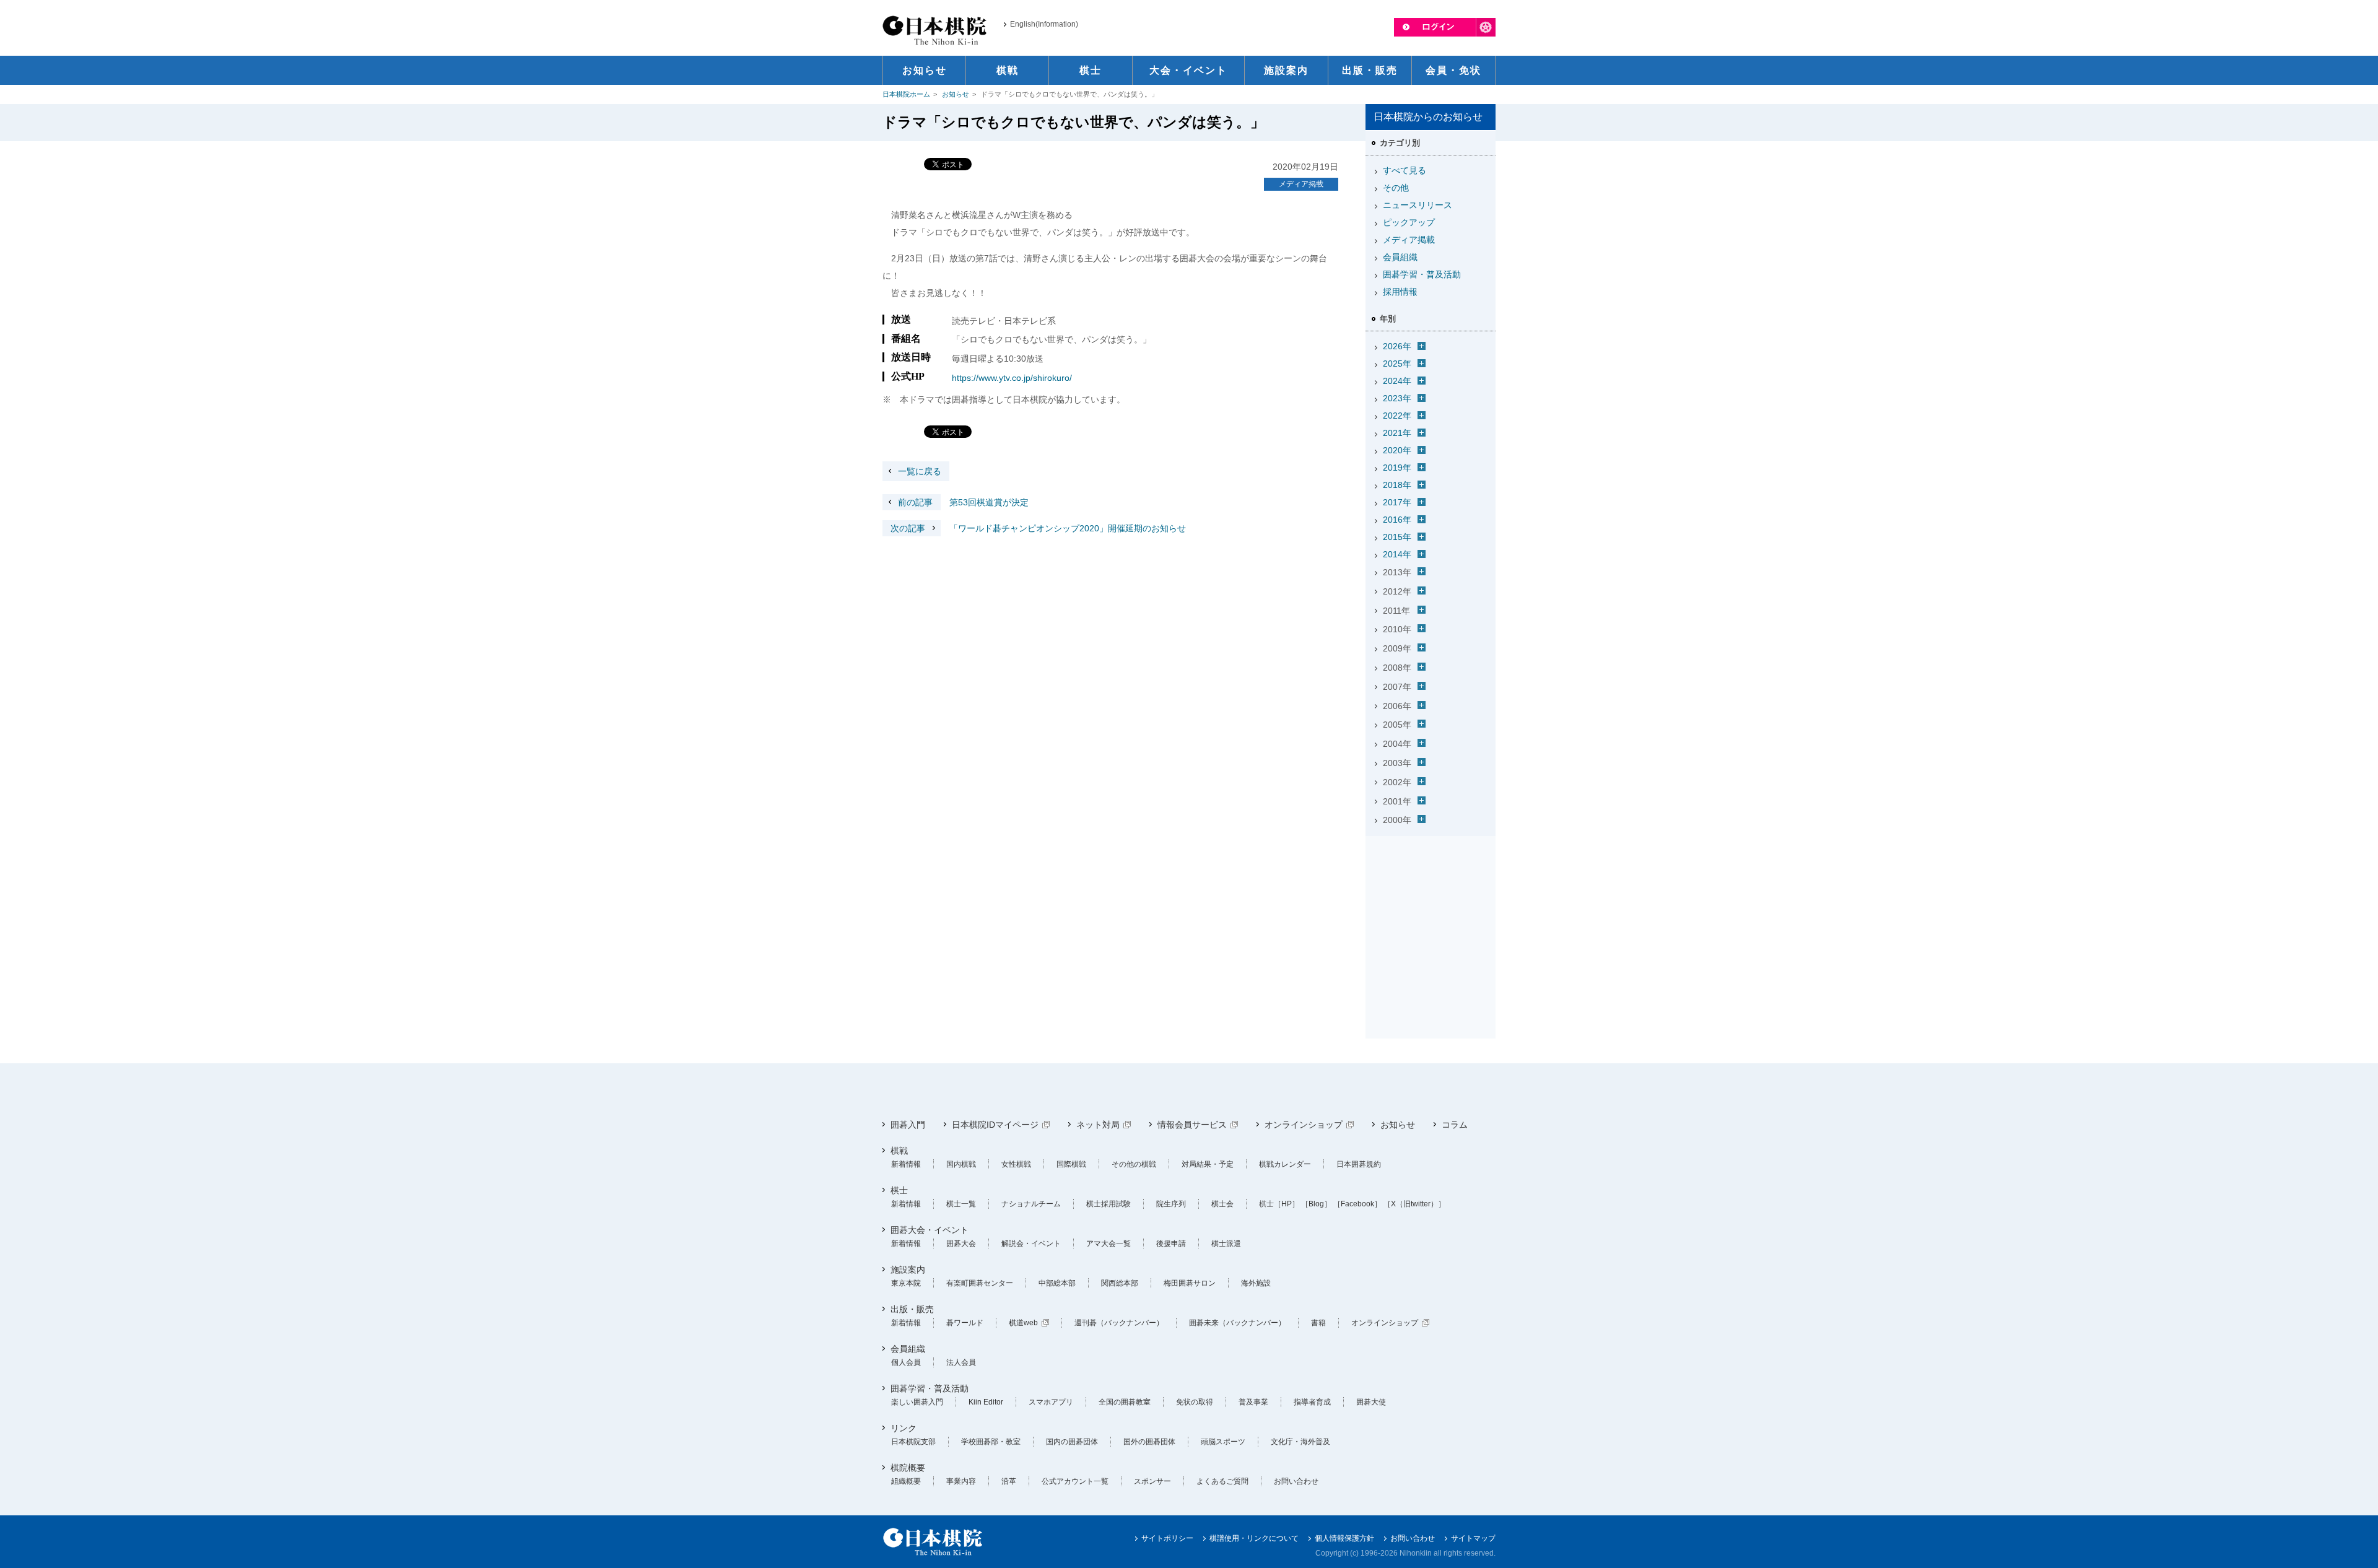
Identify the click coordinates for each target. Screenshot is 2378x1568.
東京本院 (906, 1283)
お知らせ (956, 94)
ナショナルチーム (1031, 1204)
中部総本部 (1057, 1283)
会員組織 (1400, 257)
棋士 (899, 1190)
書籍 (1318, 1323)
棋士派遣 (1226, 1244)
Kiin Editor (986, 1402)
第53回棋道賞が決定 (963, 502)
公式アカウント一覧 (1075, 1481)
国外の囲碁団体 (1149, 1442)
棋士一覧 (961, 1204)
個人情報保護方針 (1344, 1538)
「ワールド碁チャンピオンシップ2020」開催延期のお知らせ (1038, 528)
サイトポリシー (1167, 1538)
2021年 (1397, 433)
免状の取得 (1195, 1402)
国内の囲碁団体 (1072, 1442)
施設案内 (908, 1270)
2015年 (1397, 537)
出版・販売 (912, 1309)
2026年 (1397, 346)
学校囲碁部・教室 (991, 1442)
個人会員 (906, 1362)
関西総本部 (1120, 1283)
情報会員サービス (1192, 1125)
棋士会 (1222, 1204)
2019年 (1397, 468)
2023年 (1397, 398)
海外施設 (1256, 1283)
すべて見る (1405, 170)
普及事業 (1253, 1402)
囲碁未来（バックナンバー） (1237, 1323)
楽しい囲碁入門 (917, 1402)
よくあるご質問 (1222, 1481)
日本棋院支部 (913, 1442)
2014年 (1397, 554)
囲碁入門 (908, 1125)
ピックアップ (1409, 222)
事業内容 (961, 1481)
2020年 (1397, 450)
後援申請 (1171, 1244)
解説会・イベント (1031, 1244)
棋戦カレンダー (1285, 1164)
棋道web (1023, 1323)
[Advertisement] (1431, 918)
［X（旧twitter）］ (1414, 1204)
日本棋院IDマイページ (995, 1125)
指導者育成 (1312, 1402)
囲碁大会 (961, 1244)
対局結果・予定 (1208, 1164)
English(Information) (1044, 24)
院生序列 (1171, 1204)
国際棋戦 (1071, 1164)
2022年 (1397, 416)
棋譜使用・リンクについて (1254, 1538)
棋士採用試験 (1108, 1204)
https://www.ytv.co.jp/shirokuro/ (1012, 378)
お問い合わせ (1296, 1481)
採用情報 (1400, 292)
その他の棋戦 (1134, 1164)
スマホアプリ (1051, 1402)
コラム (1455, 1125)
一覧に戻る (920, 471)
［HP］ (1287, 1204)
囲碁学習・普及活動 (1422, 274)
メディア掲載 (1301, 184)
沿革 (1009, 1481)
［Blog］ (1316, 1204)
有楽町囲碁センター (980, 1283)
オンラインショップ (1304, 1125)
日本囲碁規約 (1359, 1164)
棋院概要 (908, 1468)
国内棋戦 (961, 1164)
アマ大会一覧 (1108, 1244)
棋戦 (899, 1151)
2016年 (1397, 520)
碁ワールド (965, 1323)
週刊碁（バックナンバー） (1119, 1323)
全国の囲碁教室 (1125, 1402)
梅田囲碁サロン (1190, 1283)
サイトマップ (1473, 1538)
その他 (1396, 188)
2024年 (1397, 381)
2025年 (1397, 364)
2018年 (1397, 485)
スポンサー (1152, 1481)
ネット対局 (1098, 1125)
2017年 (1397, 502)
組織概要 (906, 1481)
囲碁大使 (1371, 1402)
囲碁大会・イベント (930, 1230)
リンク (904, 1428)
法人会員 (961, 1362)
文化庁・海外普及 (1300, 1442)
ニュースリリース (1418, 205)
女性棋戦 (1016, 1164)
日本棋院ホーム (906, 94)
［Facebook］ (1357, 1204)
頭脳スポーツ (1223, 1442)
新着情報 (906, 1164)
